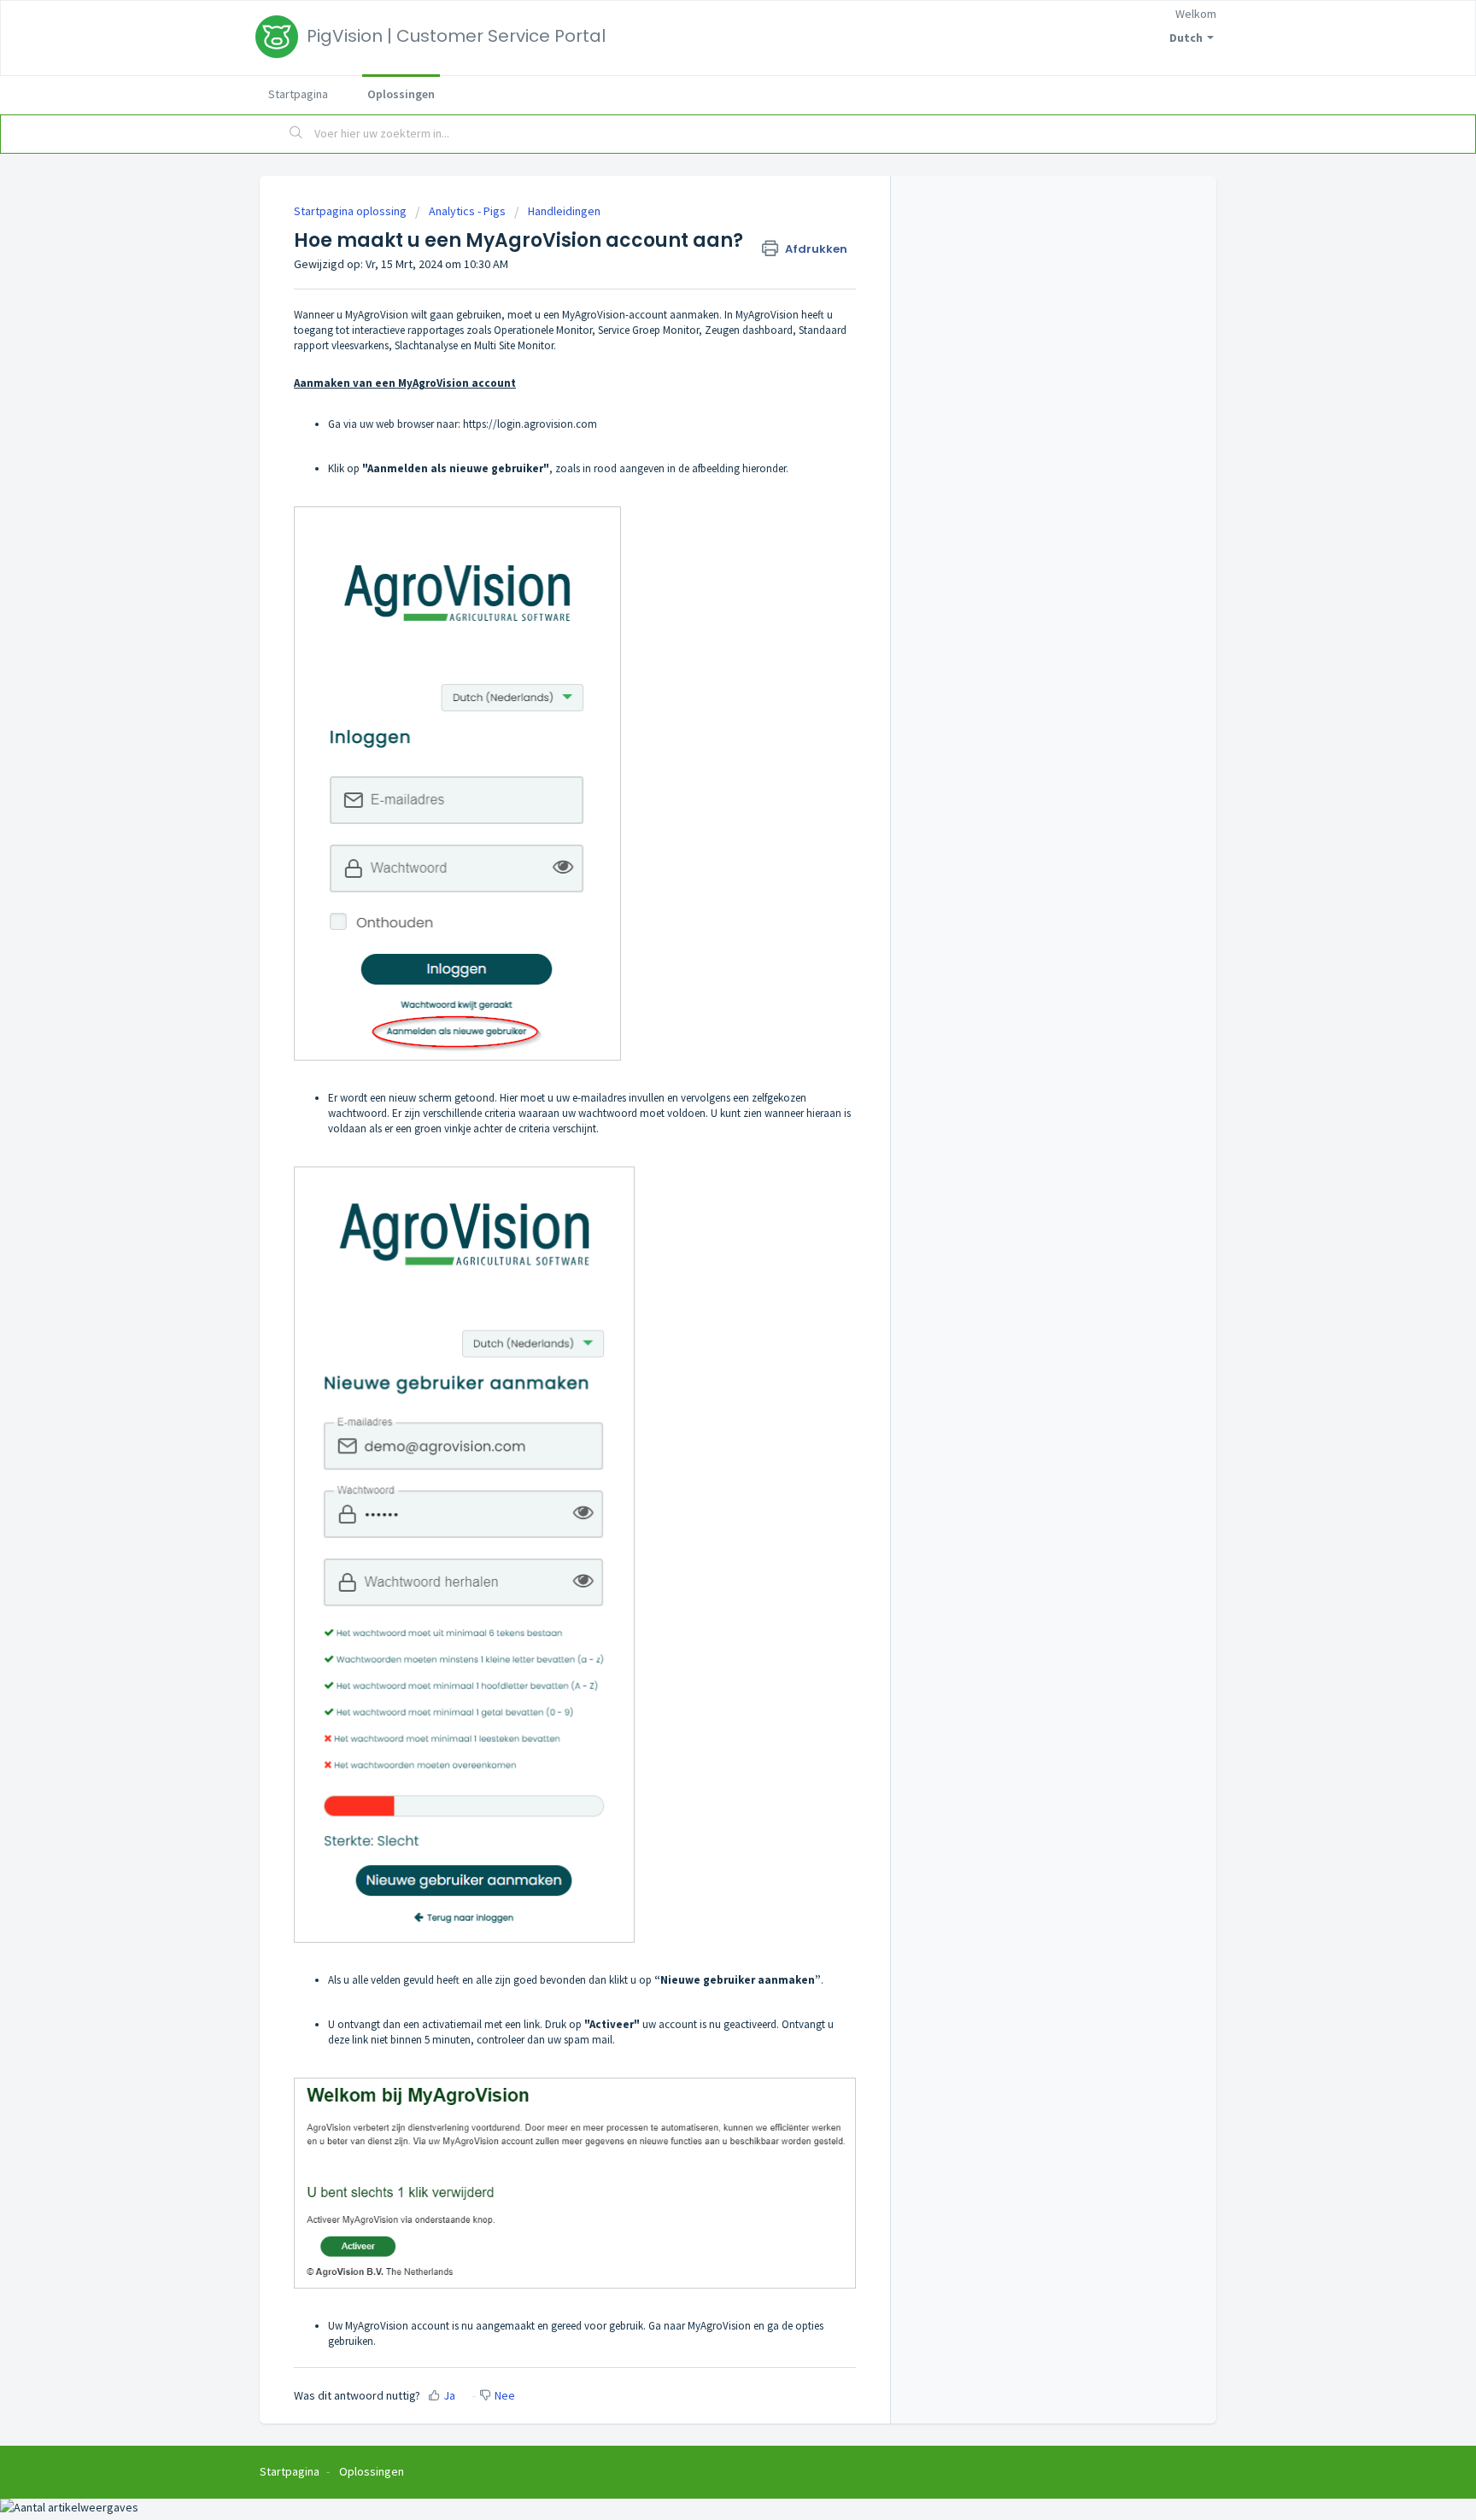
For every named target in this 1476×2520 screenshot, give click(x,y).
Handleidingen (564, 211)
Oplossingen (401, 94)
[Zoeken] (296, 134)
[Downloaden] (706, 1067)
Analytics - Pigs (467, 211)
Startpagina (298, 94)
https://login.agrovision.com (530, 424)
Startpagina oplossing (351, 211)
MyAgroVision (719, 2326)
